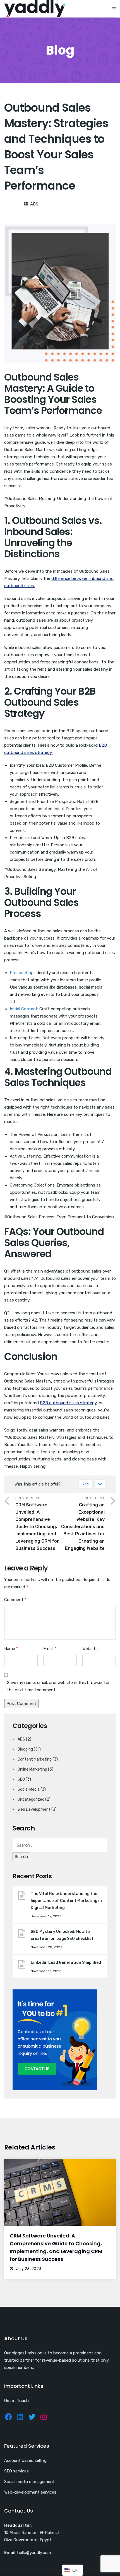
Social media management (29, 2482)
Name (11, 1649)
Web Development (34, 1809)
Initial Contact (24, 1009)
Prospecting (22, 973)
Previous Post (37, 1524)
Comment (15, 1600)
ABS (34, 204)
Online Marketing (32, 1769)
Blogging (25, 1749)
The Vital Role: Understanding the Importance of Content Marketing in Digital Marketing (66, 1901)
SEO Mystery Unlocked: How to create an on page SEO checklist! (63, 1935)
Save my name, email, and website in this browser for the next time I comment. (58, 1686)
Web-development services (30, 2492)
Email (50, 1649)
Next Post (83, 1524)
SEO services (16, 2471)
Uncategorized (31, 1799)
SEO (21, 1779)
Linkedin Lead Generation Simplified (66, 1963)
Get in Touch (16, 2401)
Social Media (29, 1789)
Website (90, 1649)
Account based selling (25, 2460)
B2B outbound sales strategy (68, 1403)
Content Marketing (35, 1759)
